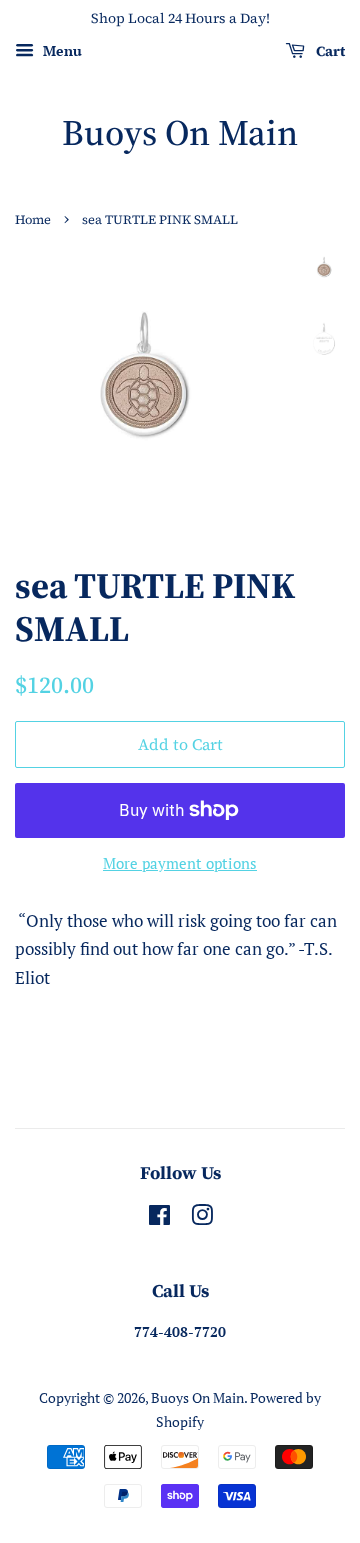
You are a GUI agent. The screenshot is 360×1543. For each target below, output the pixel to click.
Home (33, 219)
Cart (329, 51)
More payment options (180, 863)
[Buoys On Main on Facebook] (159, 1218)
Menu (60, 50)
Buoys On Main (180, 132)
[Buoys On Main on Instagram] (202, 1218)
